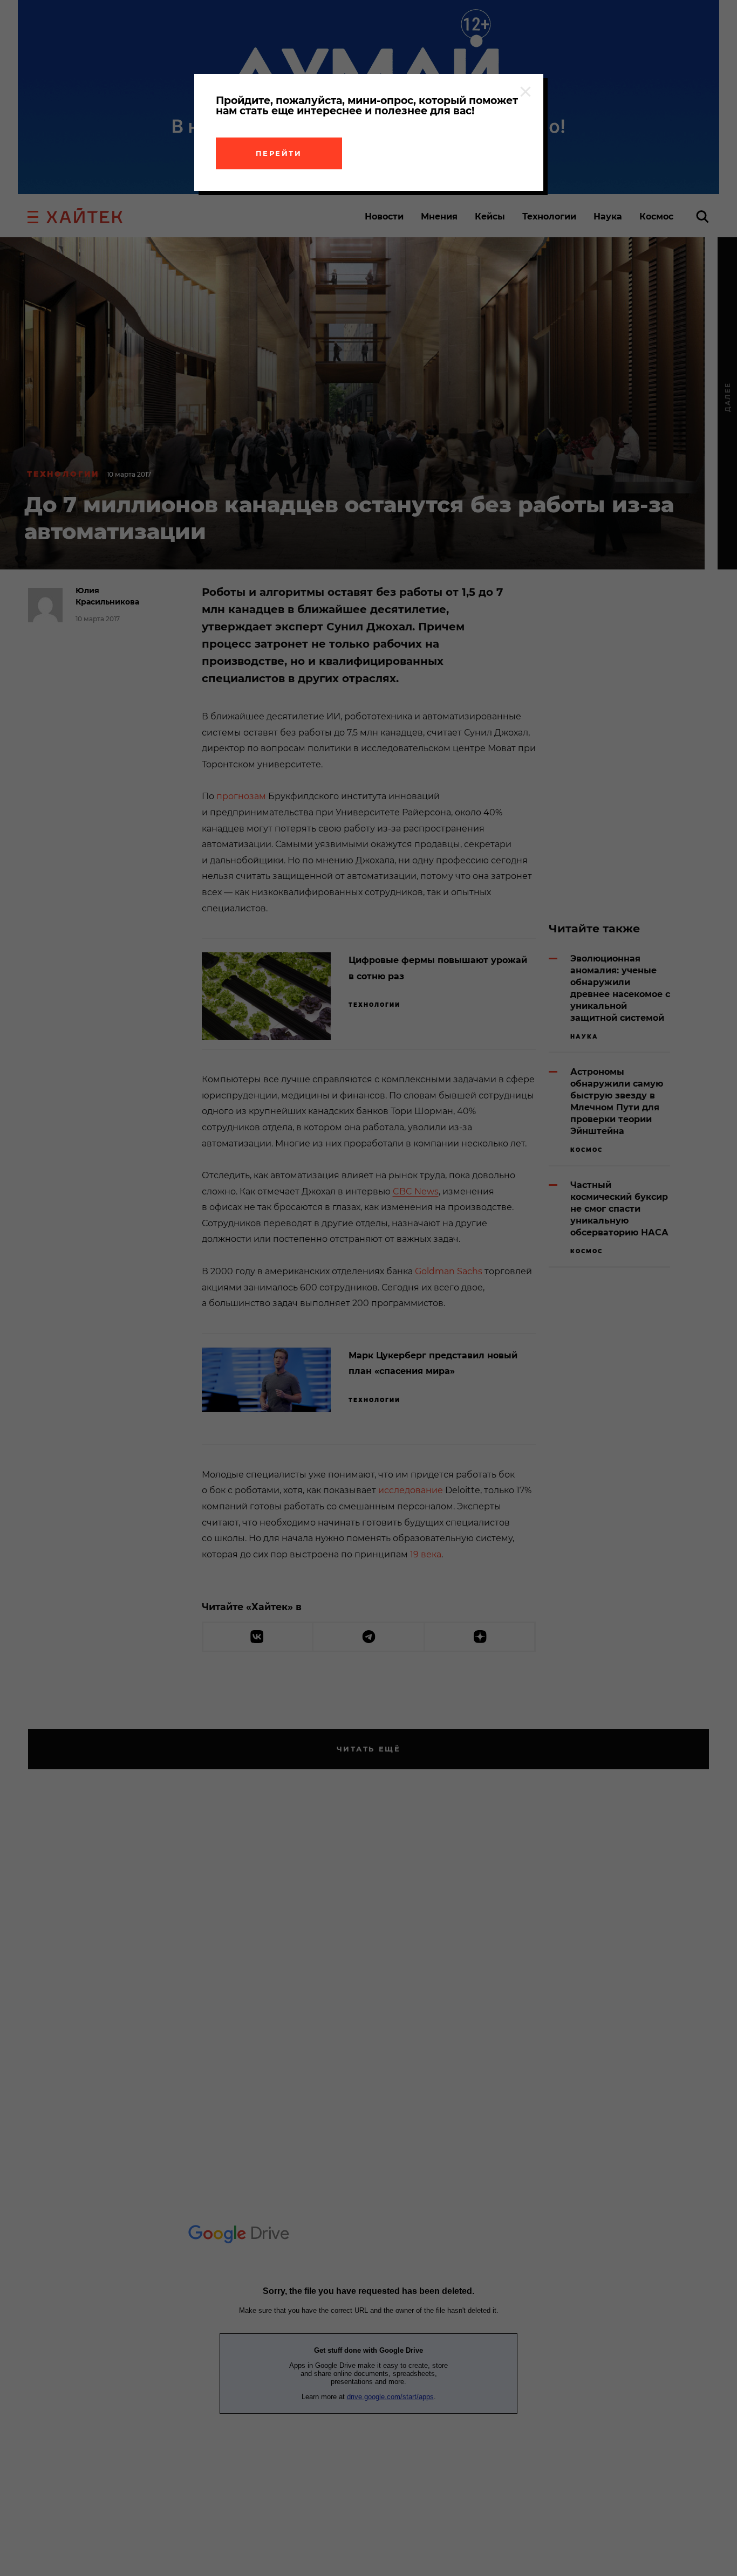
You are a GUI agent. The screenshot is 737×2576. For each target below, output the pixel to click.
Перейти (279, 153)
